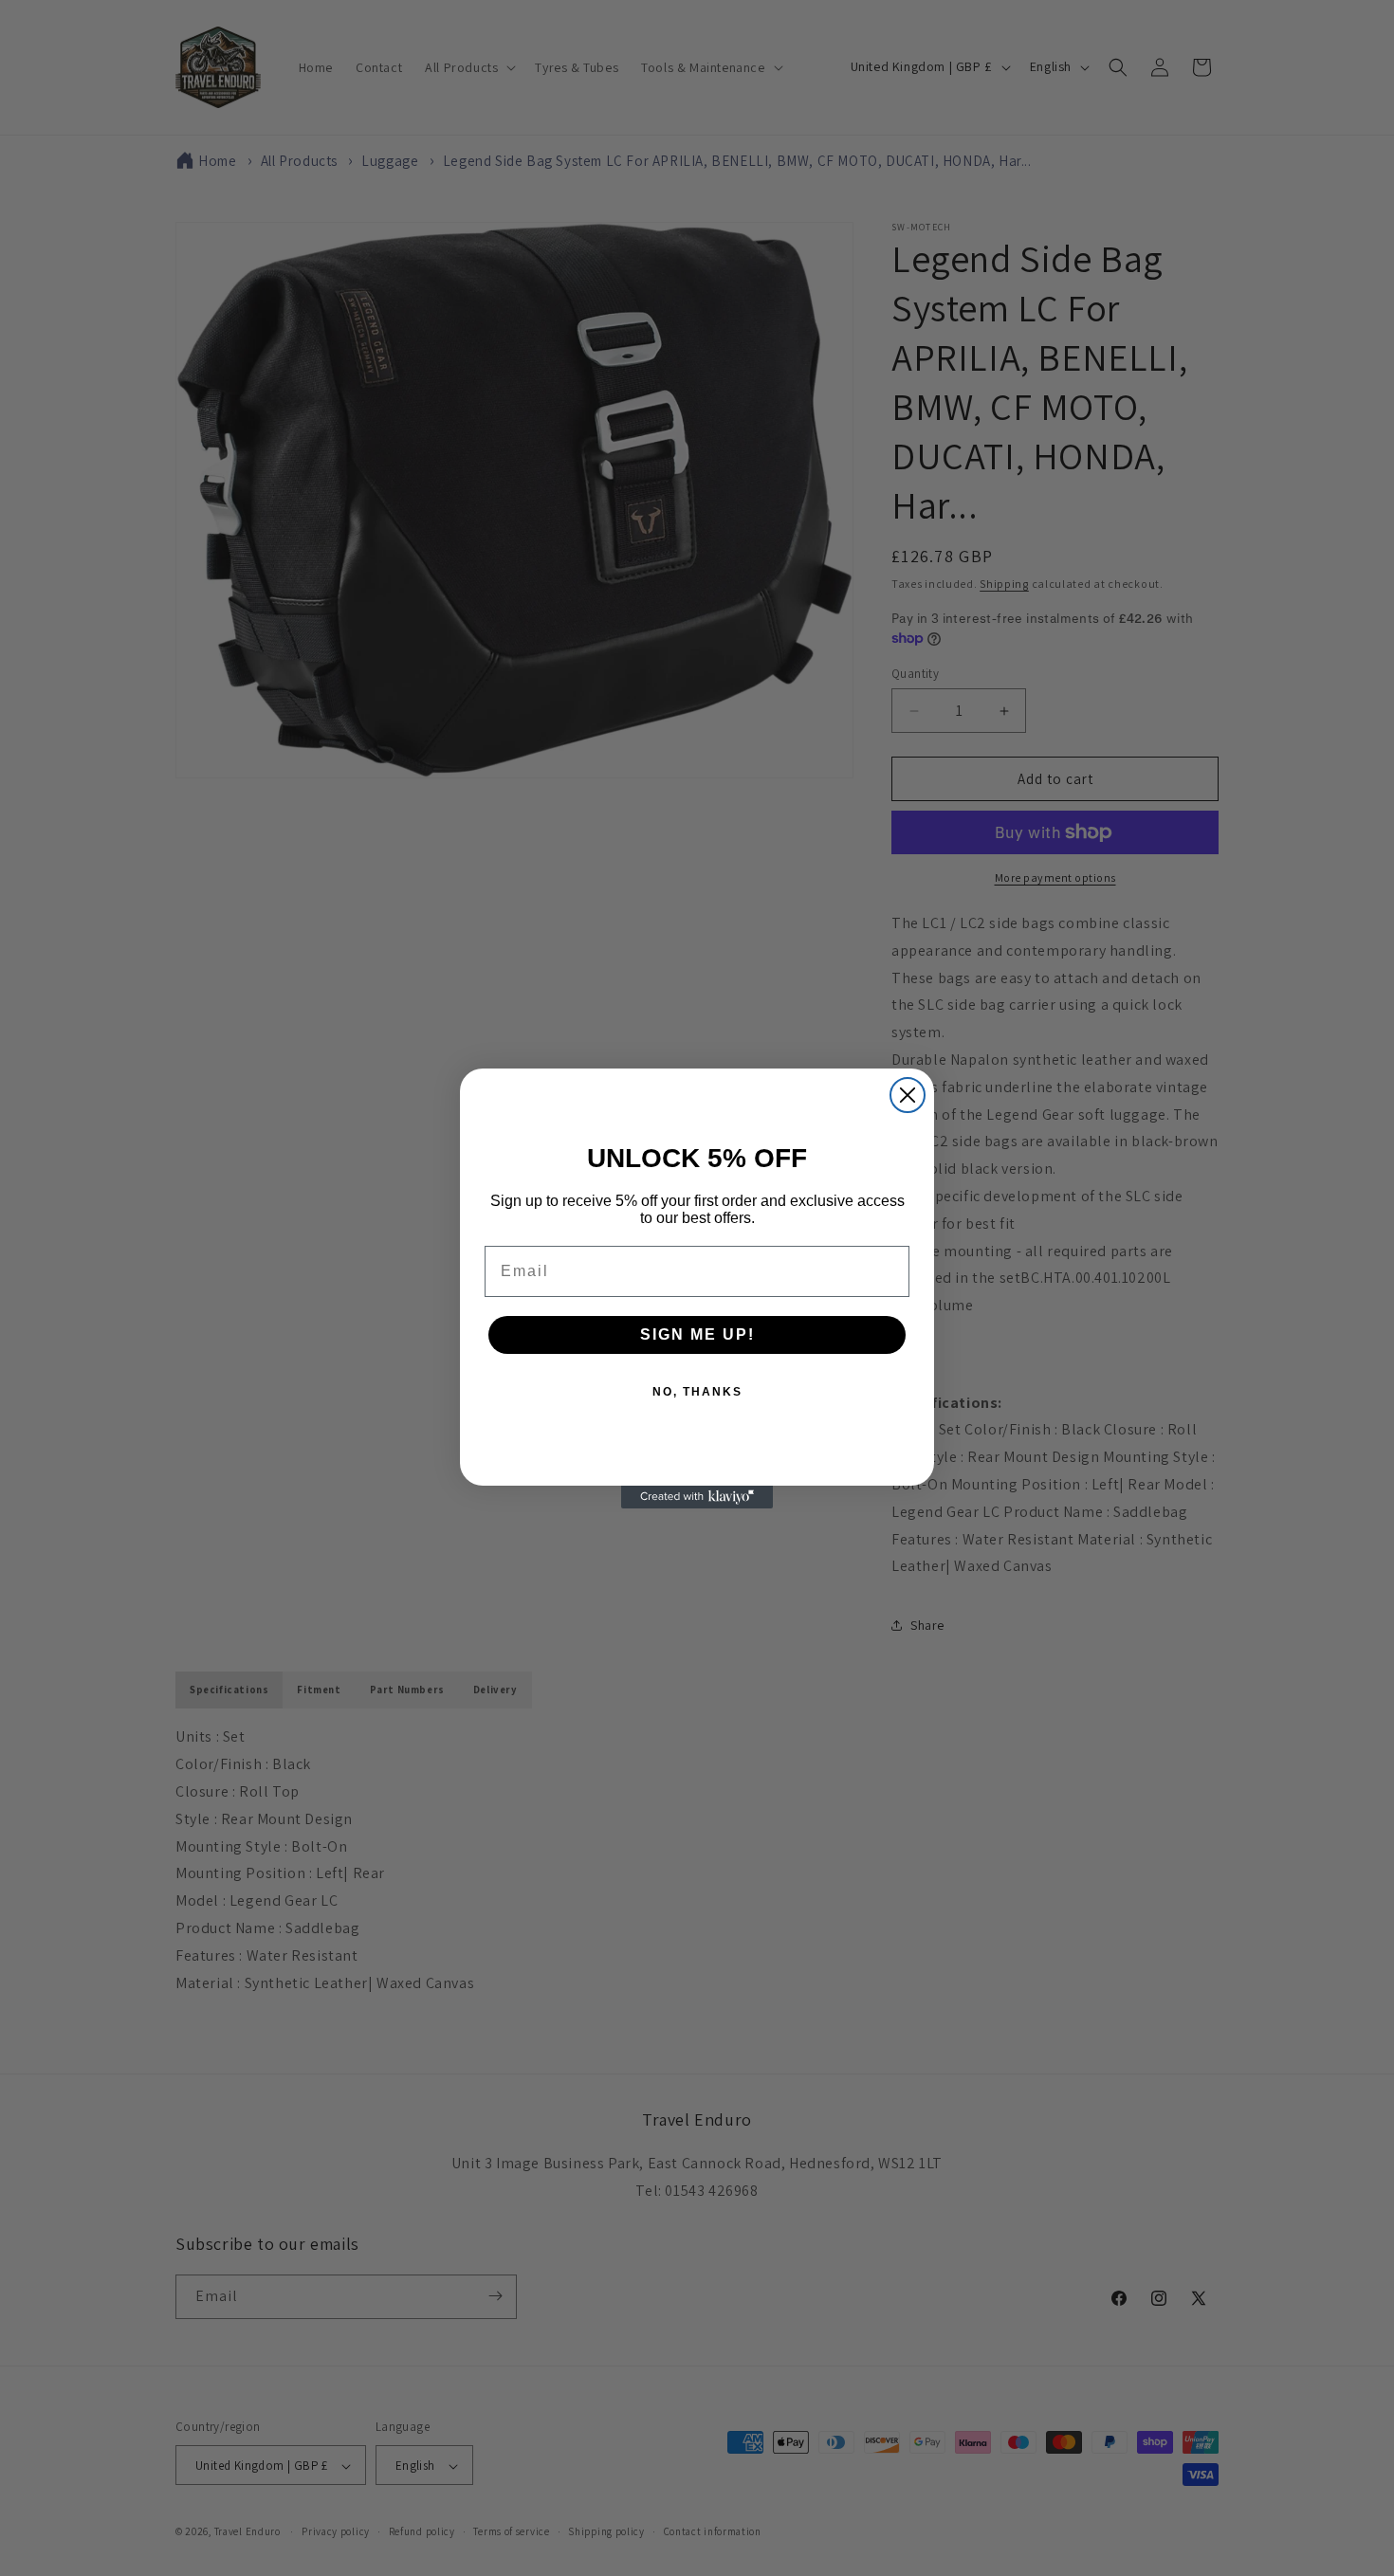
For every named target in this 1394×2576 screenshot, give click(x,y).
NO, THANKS (697, 1392)
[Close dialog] (908, 1095)
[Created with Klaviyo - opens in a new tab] (697, 1497)
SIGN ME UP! (697, 1334)
